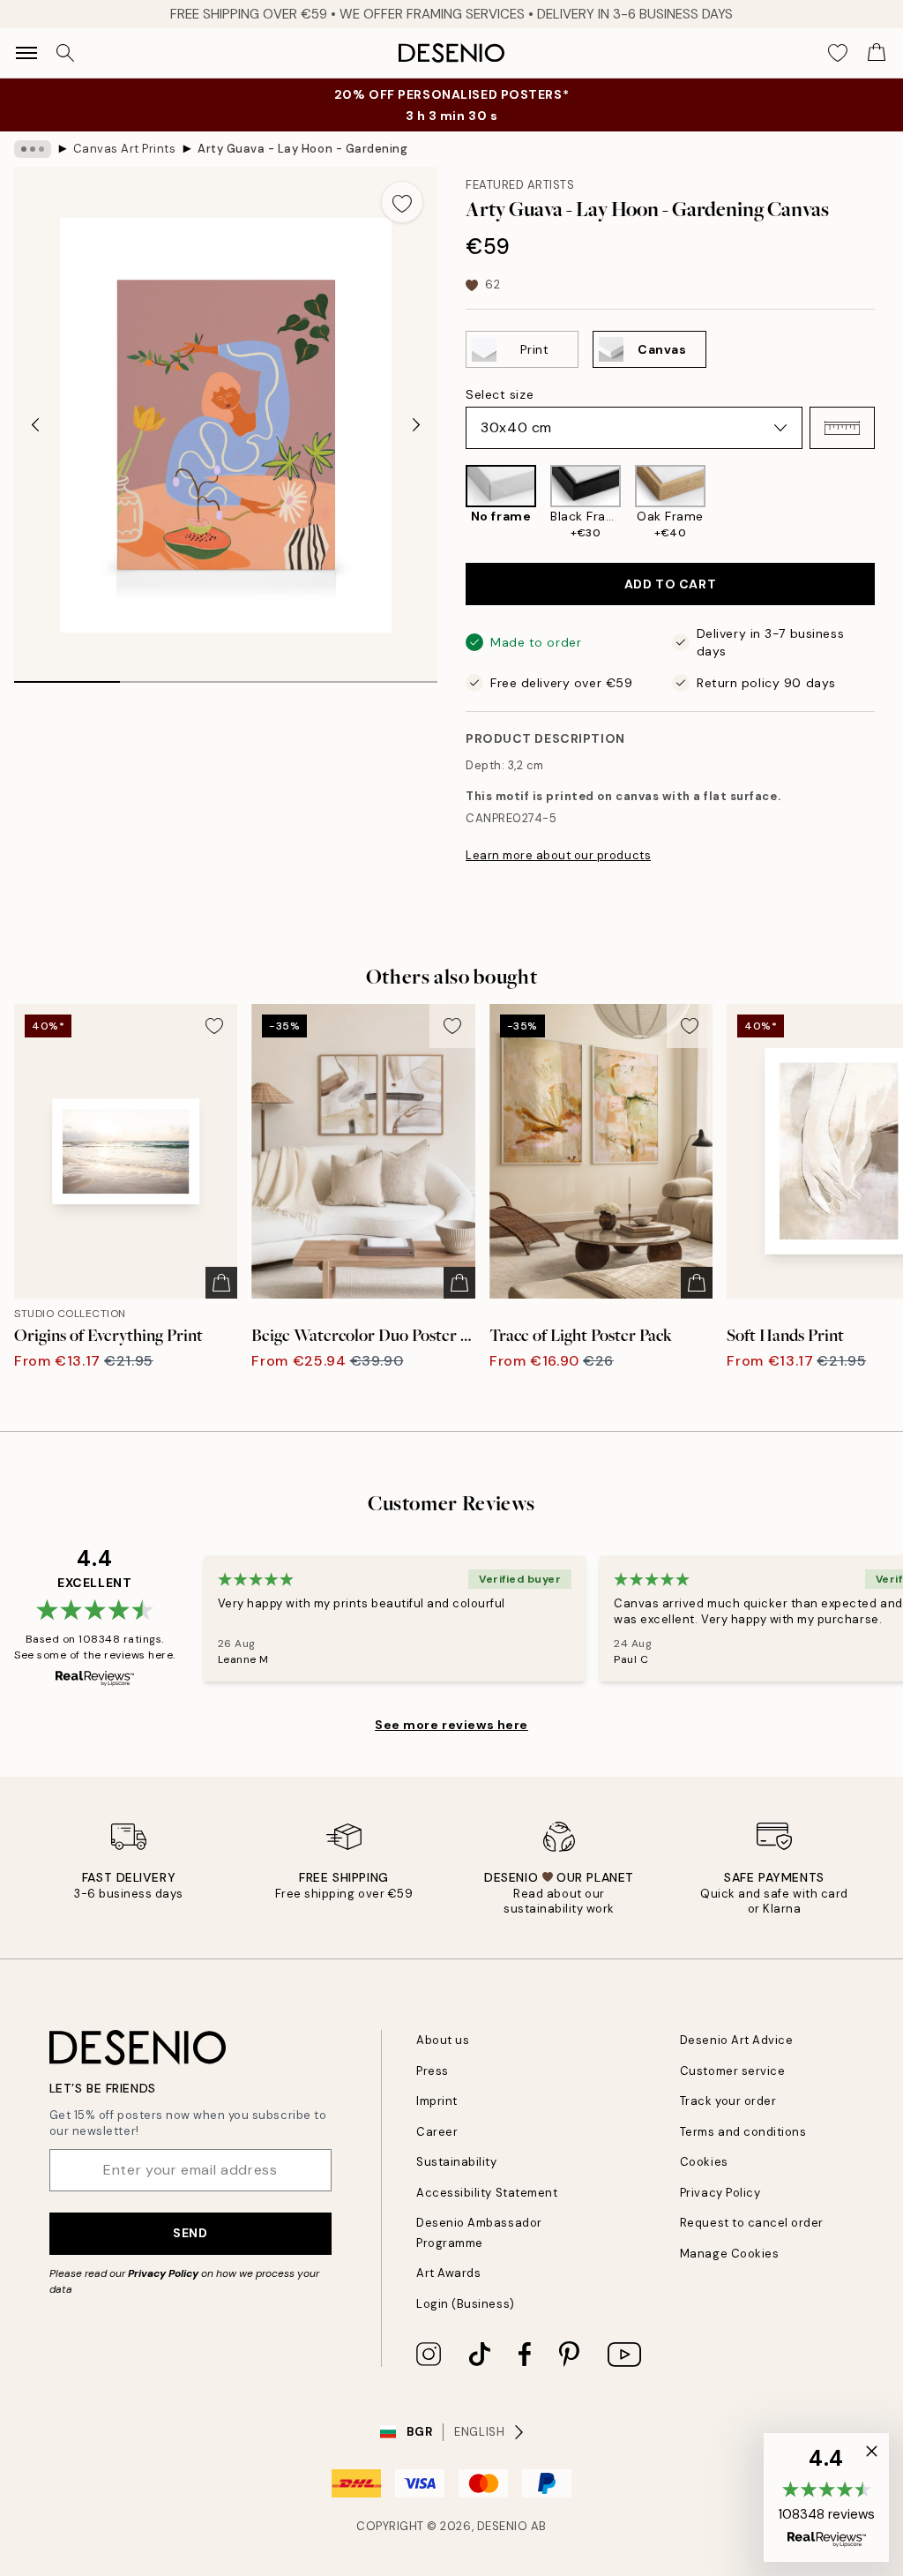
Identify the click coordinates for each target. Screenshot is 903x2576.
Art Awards (448, 2273)
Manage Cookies (729, 2254)
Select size (500, 394)
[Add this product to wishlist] (402, 202)
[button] (842, 428)
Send (190, 2233)
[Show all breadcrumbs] (33, 149)
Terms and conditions (743, 2132)
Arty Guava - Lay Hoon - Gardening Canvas (303, 149)
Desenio (503, 2526)
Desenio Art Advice (736, 2040)
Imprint (437, 2101)
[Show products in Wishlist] (838, 53)
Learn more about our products (558, 855)
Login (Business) (465, 2304)
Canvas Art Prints (125, 149)
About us (443, 2040)
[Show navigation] (26, 53)
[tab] (67, 676)
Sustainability (456, 2162)
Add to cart (670, 584)
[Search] (65, 53)
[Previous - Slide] (35, 425)
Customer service (732, 2071)
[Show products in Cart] (877, 53)
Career (437, 2132)
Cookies (704, 2162)
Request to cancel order (752, 2223)
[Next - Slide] (416, 425)
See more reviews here (451, 1725)
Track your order (728, 2101)
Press (433, 2071)
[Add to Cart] (221, 1283)
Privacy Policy (163, 2273)
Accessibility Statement (487, 2193)
